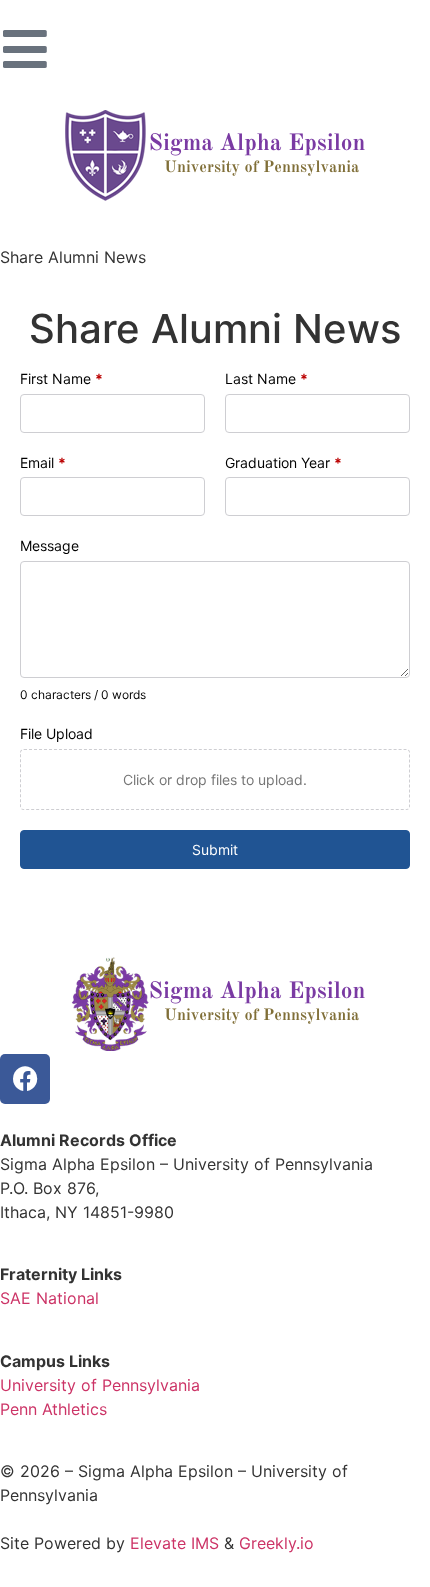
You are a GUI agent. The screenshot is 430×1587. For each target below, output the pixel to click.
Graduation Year (283, 462)
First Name (61, 378)
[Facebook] (25, 1079)
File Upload (56, 733)
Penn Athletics (53, 1409)
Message (49, 545)
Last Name (266, 378)
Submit (215, 849)
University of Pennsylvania (100, 1385)
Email (43, 462)
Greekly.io (276, 1543)
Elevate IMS (174, 1543)
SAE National (49, 1298)
